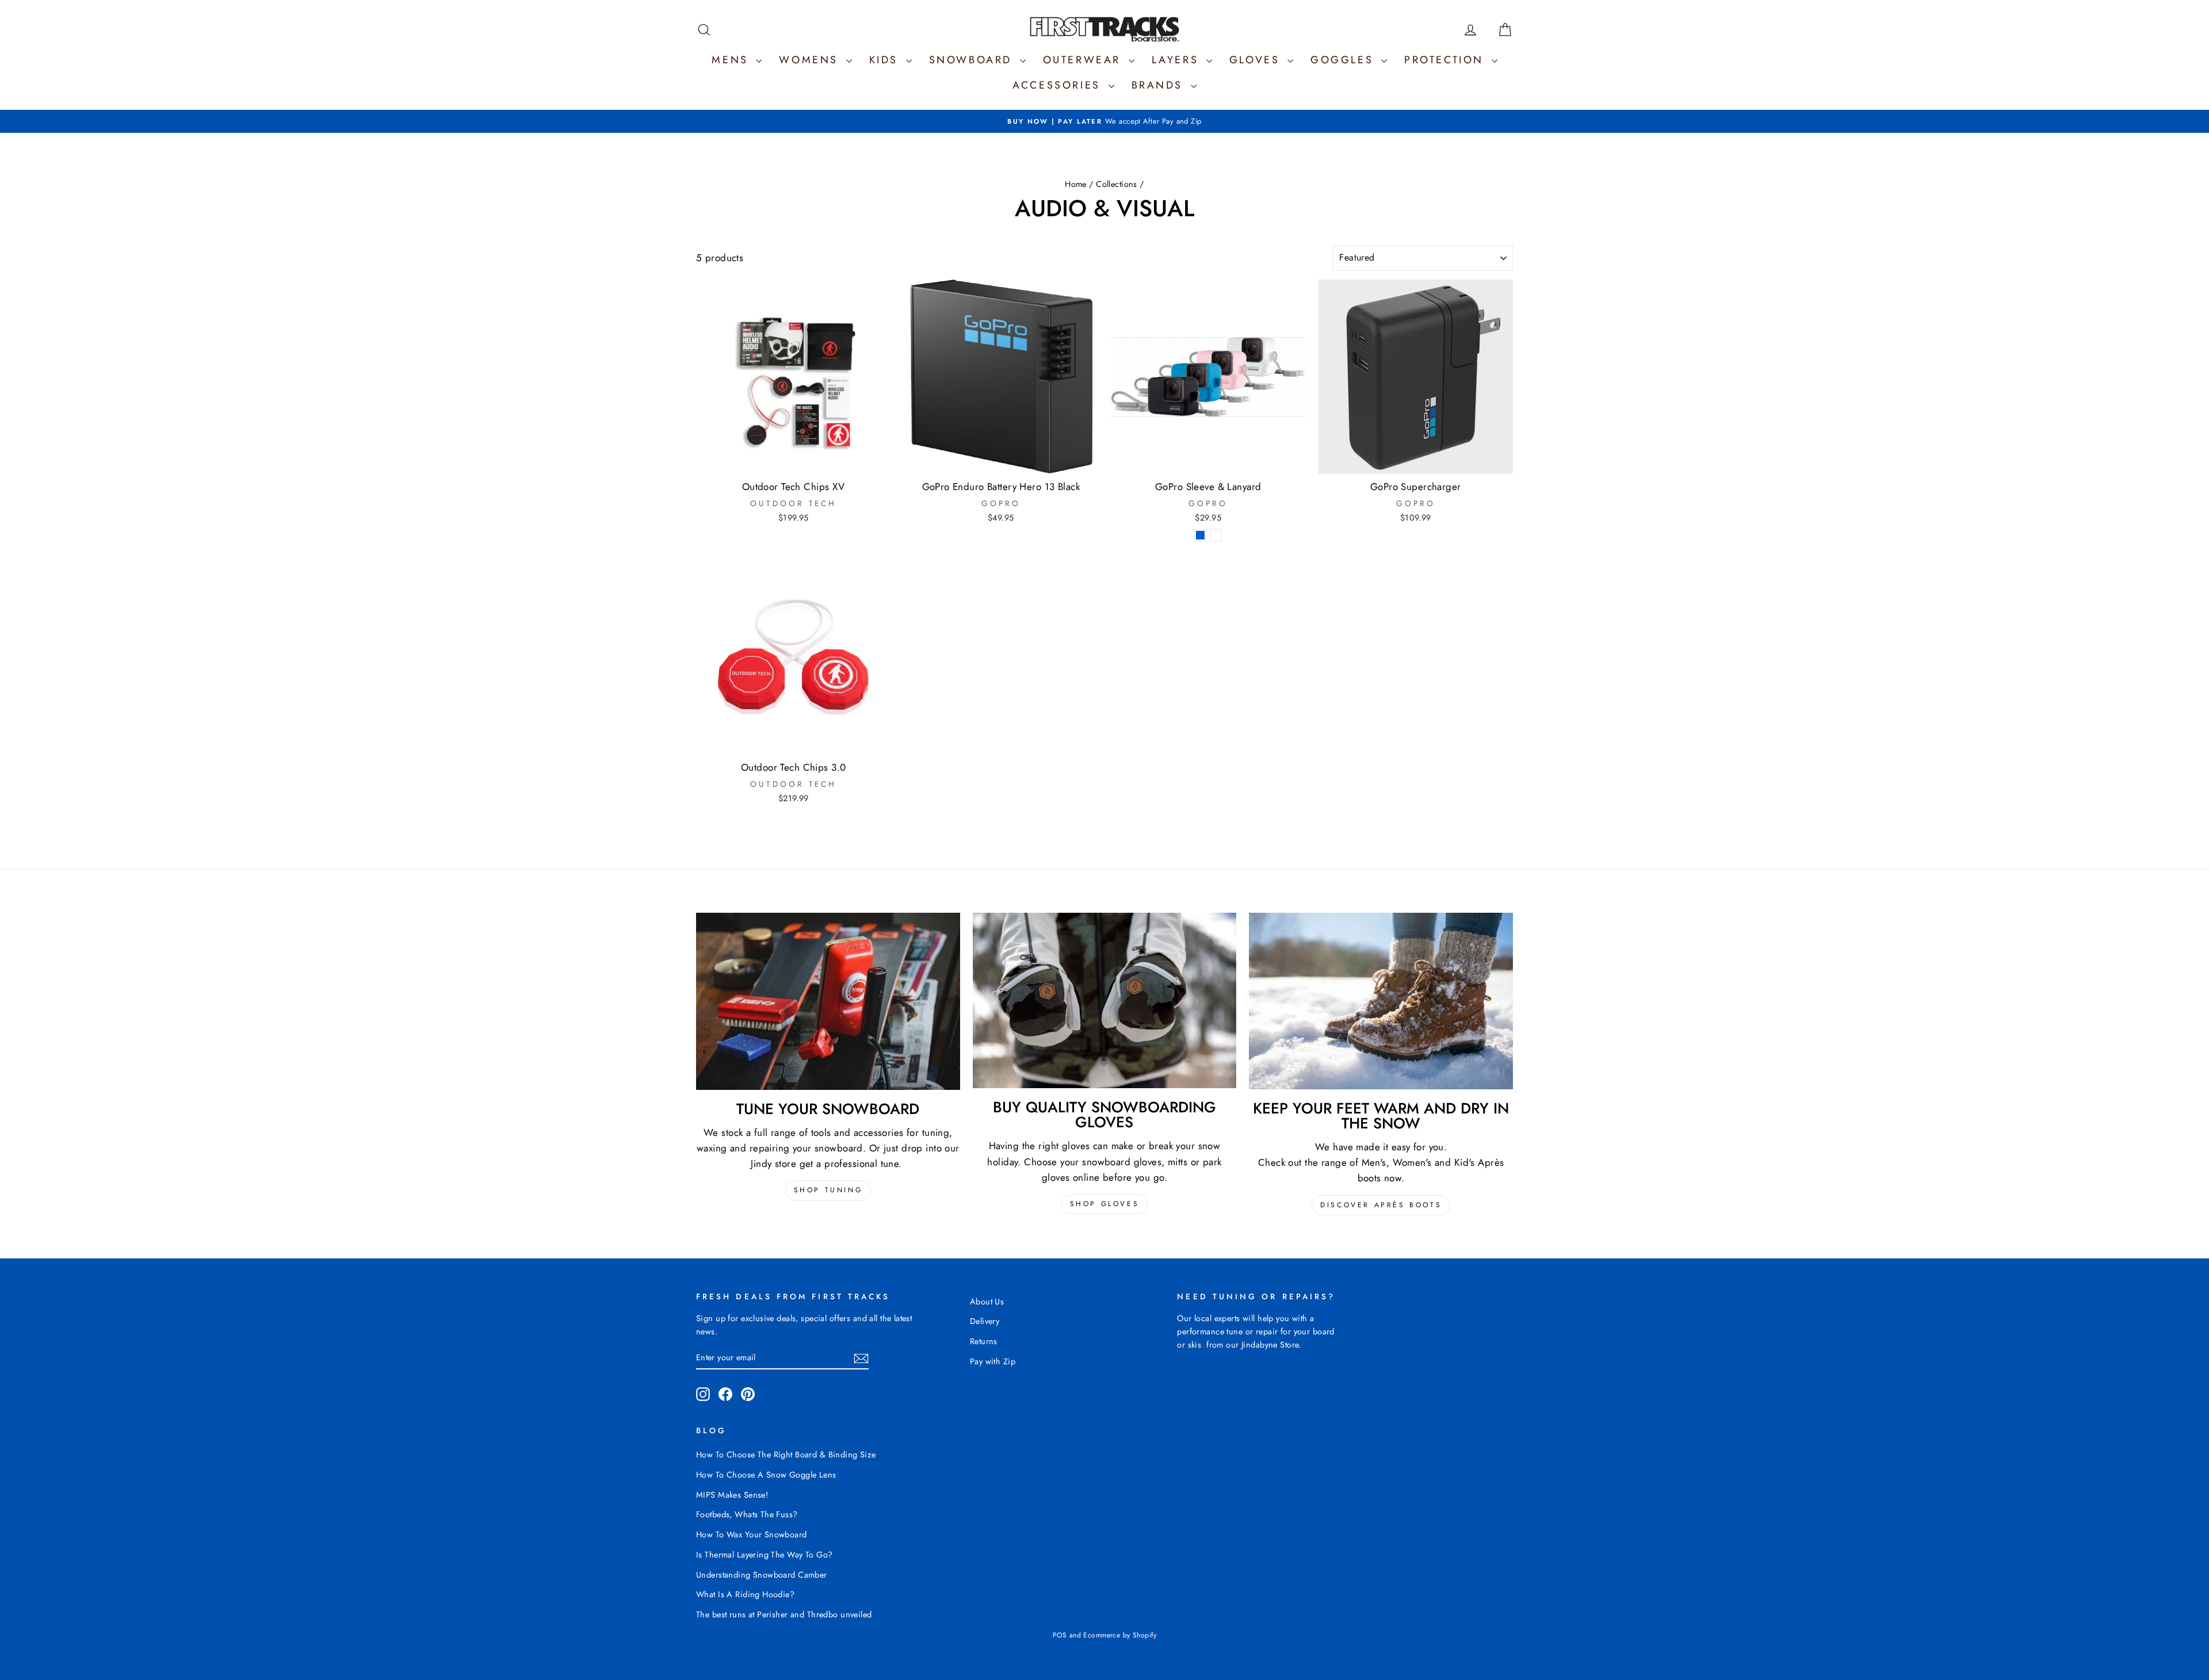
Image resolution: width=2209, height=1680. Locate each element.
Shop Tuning (828, 1190)
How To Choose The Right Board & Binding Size (786, 1455)
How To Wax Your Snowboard (752, 1534)
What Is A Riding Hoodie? (745, 1594)
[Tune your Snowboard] (828, 1001)
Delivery (985, 1321)
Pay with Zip (993, 1361)
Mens (732, 60)
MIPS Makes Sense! (732, 1495)
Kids (886, 60)
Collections (1117, 184)
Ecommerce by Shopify (1120, 1635)
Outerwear (1084, 60)
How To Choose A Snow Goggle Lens (766, 1475)
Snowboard (973, 60)
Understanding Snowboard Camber (762, 1575)
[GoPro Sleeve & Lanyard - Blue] (1200, 535)
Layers (1178, 60)
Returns (984, 1341)
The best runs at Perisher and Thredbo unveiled (784, 1614)
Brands (1160, 85)
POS (1060, 1635)
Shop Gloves (1105, 1204)
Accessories (1059, 85)
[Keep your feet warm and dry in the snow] (1381, 1001)
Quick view (794, 462)
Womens (811, 60)
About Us (987, 1302)
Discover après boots (1381, 1205)
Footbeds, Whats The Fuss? (747, 1514)
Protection (1446, 60)
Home (1076, 184)
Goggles (1344, 60)
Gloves (1257, 60)
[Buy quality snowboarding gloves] (1105, 1001)
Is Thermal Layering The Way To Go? (764, 1555)
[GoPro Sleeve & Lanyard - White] (1216, 535)
